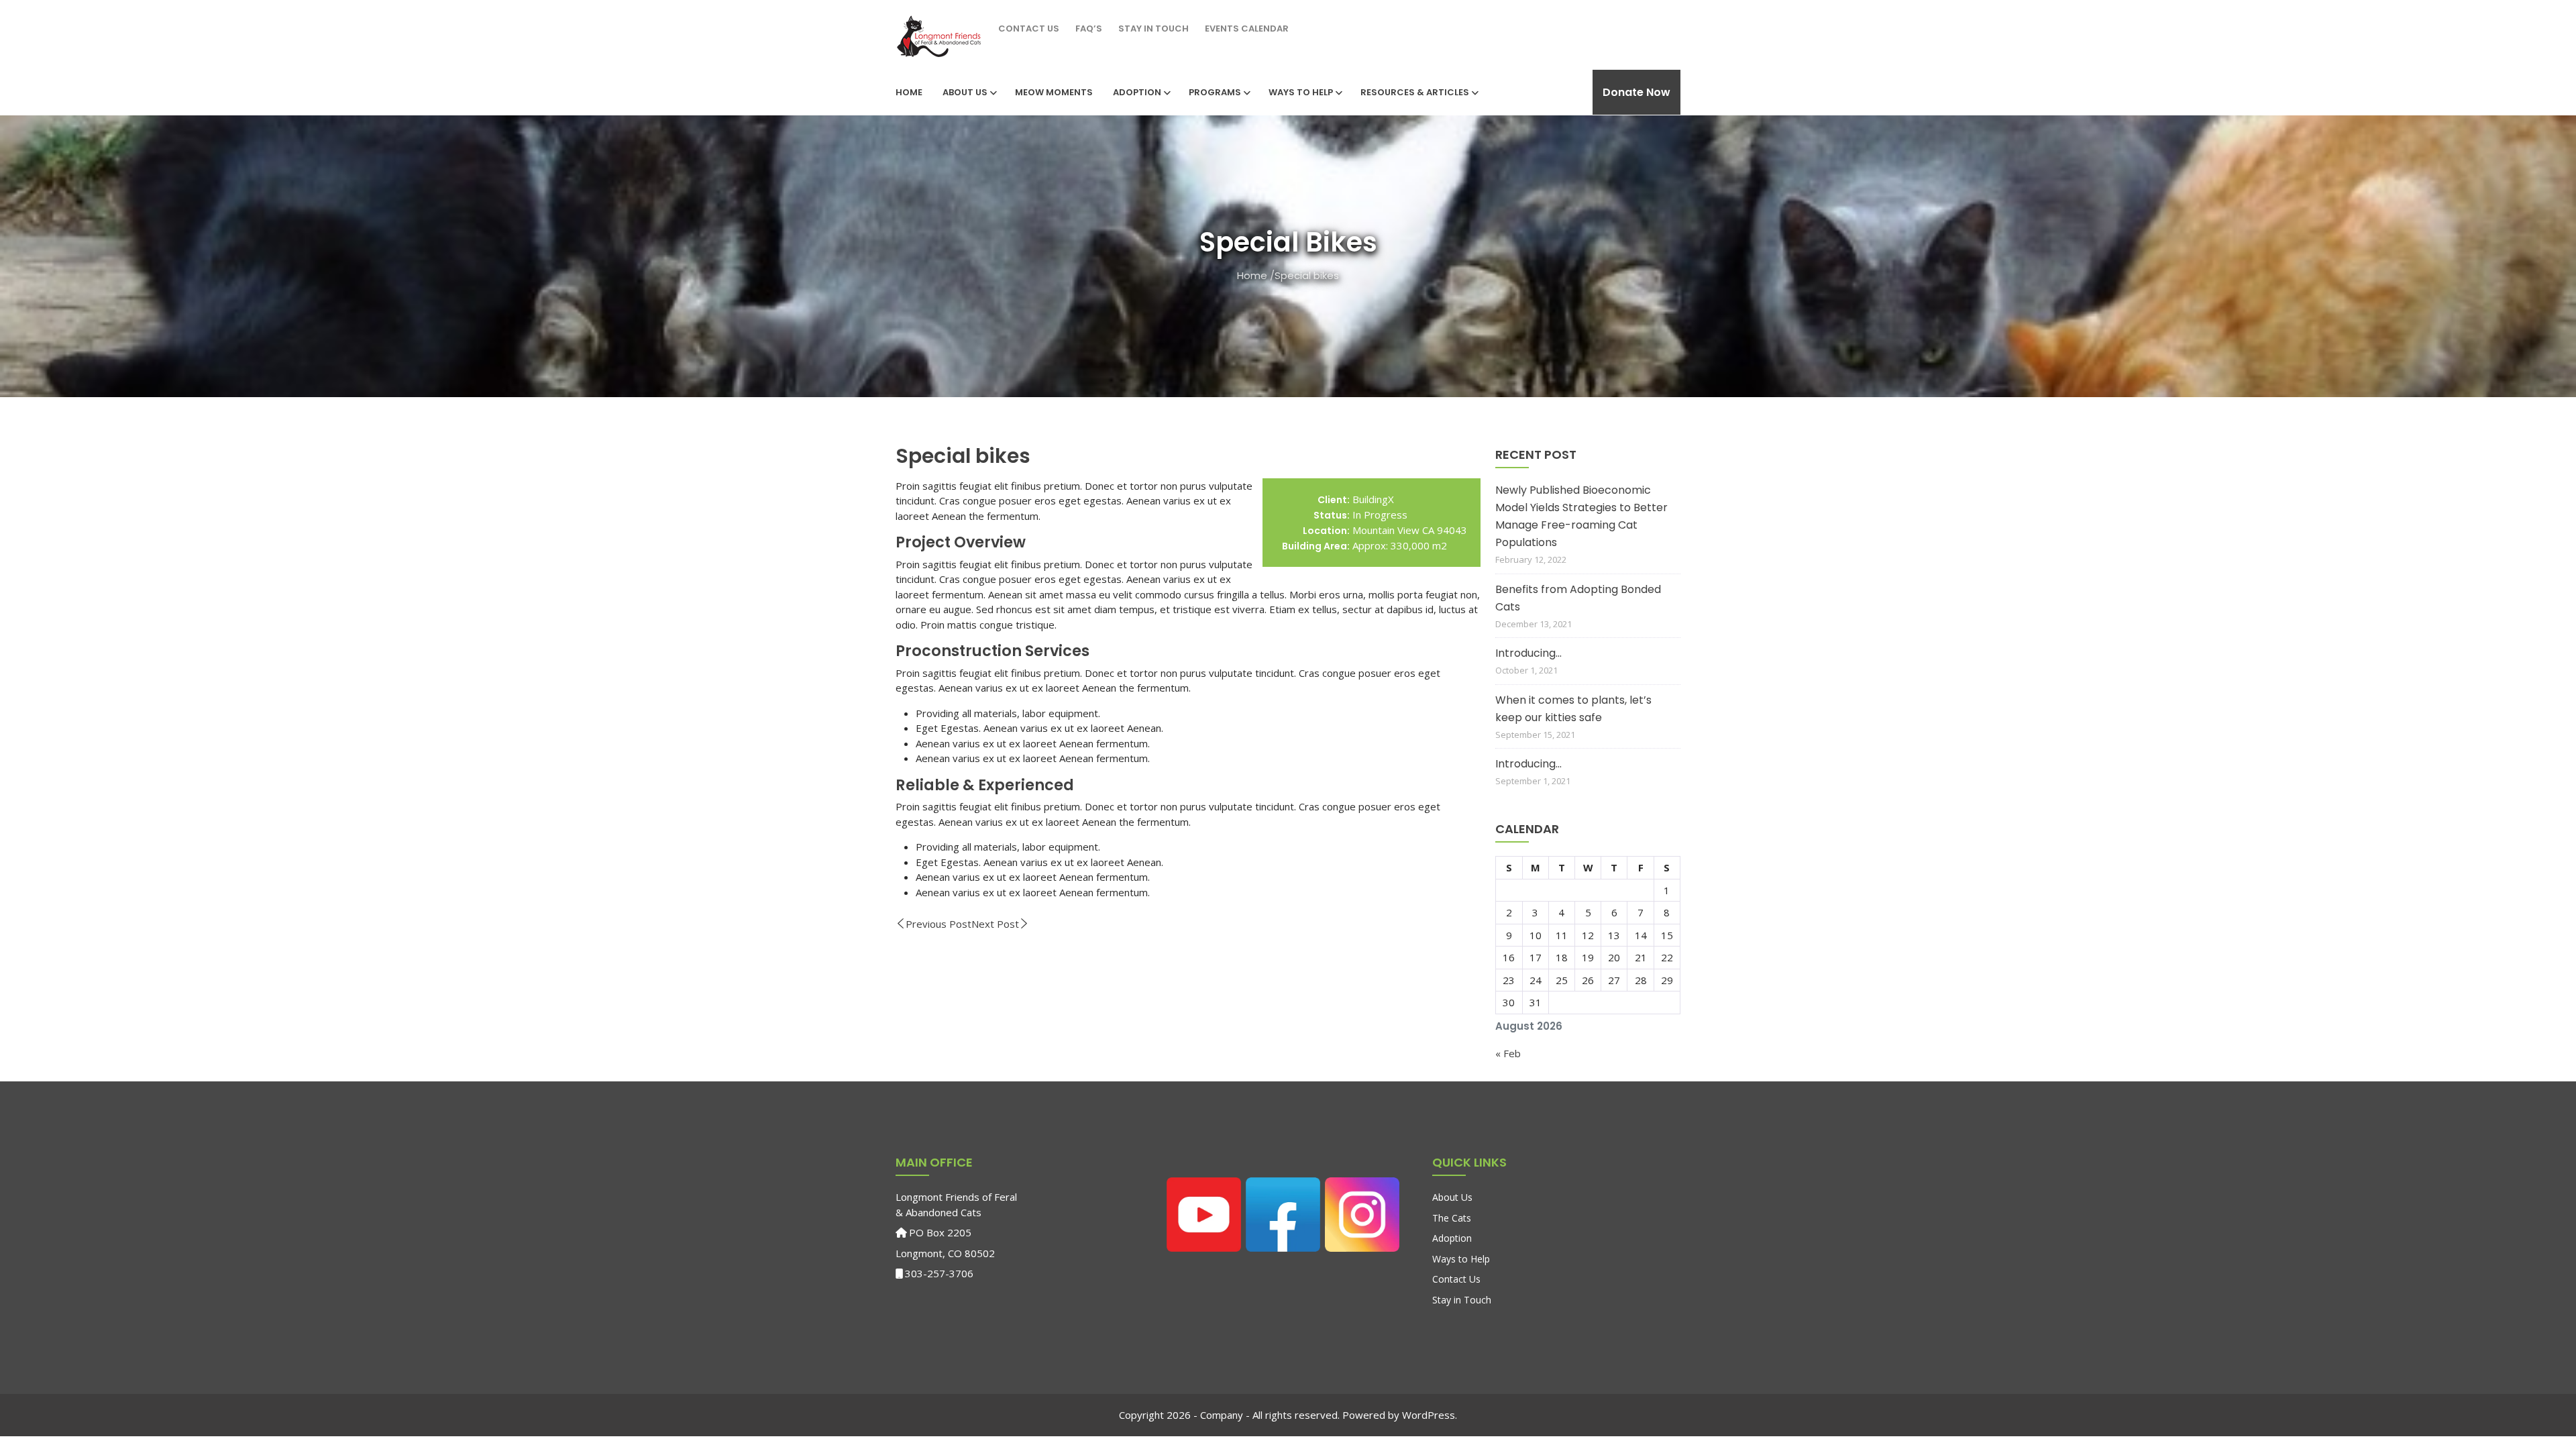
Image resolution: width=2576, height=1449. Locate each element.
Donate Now (1636, 92)
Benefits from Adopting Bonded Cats (1578, 598)
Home (909, 92)
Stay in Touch (1153, 29)
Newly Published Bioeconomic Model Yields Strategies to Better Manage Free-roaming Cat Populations (1581, 516)
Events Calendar (1247, 29)
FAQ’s (1089, 29)
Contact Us (1029, 29)
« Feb (1508, 1053)
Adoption (1137, 92)
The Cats (1452, 1218)
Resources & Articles (1415, 92)
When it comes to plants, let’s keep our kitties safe (1573, 709)
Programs (1215, 92)
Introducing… (1528, 653)
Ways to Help (1301, 92)
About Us (965, 92)
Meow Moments (1054, 92)
